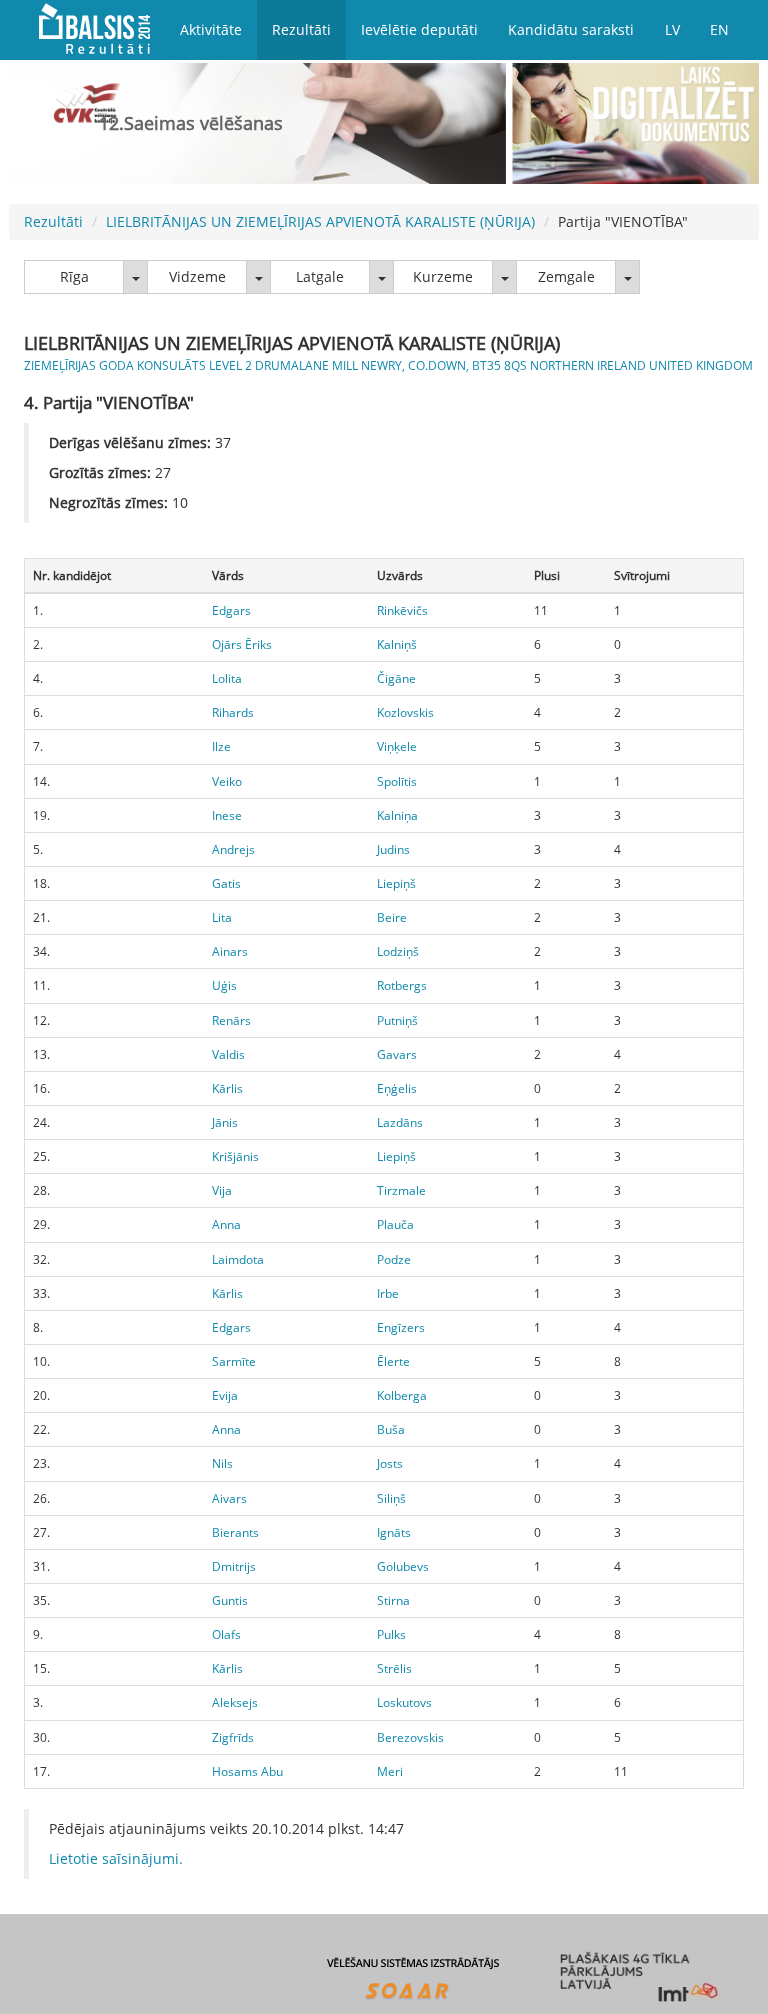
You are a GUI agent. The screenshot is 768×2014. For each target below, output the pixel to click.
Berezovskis (410, 1737)
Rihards (233, 712)
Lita (222, 917)
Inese (227, 815)
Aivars (229, 1498)
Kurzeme (443, 276)
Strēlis (394, 1668)
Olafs (226, 1634)
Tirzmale (401, 1190)
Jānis (225, 1122)
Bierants (235, 1532)
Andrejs (233, 849)
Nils (222, 1463)
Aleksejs (235, 1702)
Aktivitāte (211, 29)
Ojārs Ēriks (242, 644)
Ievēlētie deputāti (419, 29)
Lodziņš (398, 951)
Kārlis (227, 1088)
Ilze (221, 746)
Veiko (227, 781)
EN (719, 29)
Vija (222, 1190)
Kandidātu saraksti (571, 29)
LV (672, 29)
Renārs (231, 1020)
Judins (393, 849)
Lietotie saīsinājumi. (116, 1858)
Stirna (393, 1600)
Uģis (224, 985)
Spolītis (397, 781)
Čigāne (396, 678)
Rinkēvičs (402, 610)
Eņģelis (397, 1088)
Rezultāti (301, 29)
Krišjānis (235, 1156)
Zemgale (566, 276)
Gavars (397, 1054)
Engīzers (401, 1327)
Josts (390, 1463)
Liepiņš (396, 883)
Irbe (388, 1293)
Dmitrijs (234, 1566)
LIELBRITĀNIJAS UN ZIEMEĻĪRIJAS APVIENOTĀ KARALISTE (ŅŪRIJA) (320, 221)
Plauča (395, 1224)
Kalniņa (397, 815)
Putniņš (397, 1020)
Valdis (228, 1054)
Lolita (227, 678)
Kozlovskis (405, 712)
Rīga (74, 276)
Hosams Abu (247, 1771)
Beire (392, 917)
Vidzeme (197, 276)
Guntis (230, 1600)
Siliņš (391, 1498)
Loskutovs (404, 1702)
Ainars (230, 951)
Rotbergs (402, 985)
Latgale (320, 276)
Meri (390, 1771)
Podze (394, 1259)
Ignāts (394, 1532)
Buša (391, 1429)
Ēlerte (393, 1361)
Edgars (231, 610)
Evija (225, 1395)
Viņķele (397, 746)
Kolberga (402, 1395)
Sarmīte (234, 1361)
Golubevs (403, 1566)
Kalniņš (397, 644)
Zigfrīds (233, 1737)
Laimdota (238, 1259)
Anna (226, 1224)
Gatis (226, 883)
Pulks (391, 1634)
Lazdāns (400, 1122)
